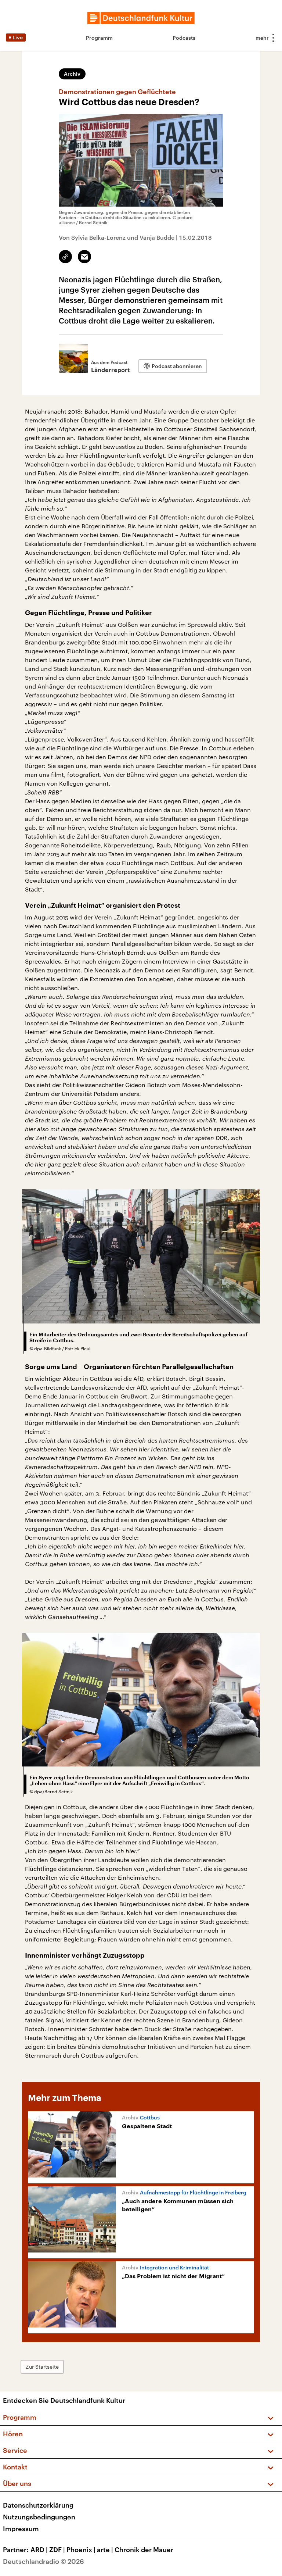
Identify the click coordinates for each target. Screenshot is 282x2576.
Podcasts (184, 38)
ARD (39, 2550)
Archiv (72, 74)
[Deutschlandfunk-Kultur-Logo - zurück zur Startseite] (141, 18)
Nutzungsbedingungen (39, 2517)
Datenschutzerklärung (38, 2505)
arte (105, 2550)
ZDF (57, 2550)
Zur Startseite (42, 2367)
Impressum (21, 2529)
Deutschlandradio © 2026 (44, 2561)
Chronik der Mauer (144, 2550)
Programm (99, 38)
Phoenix (81, 2550)
